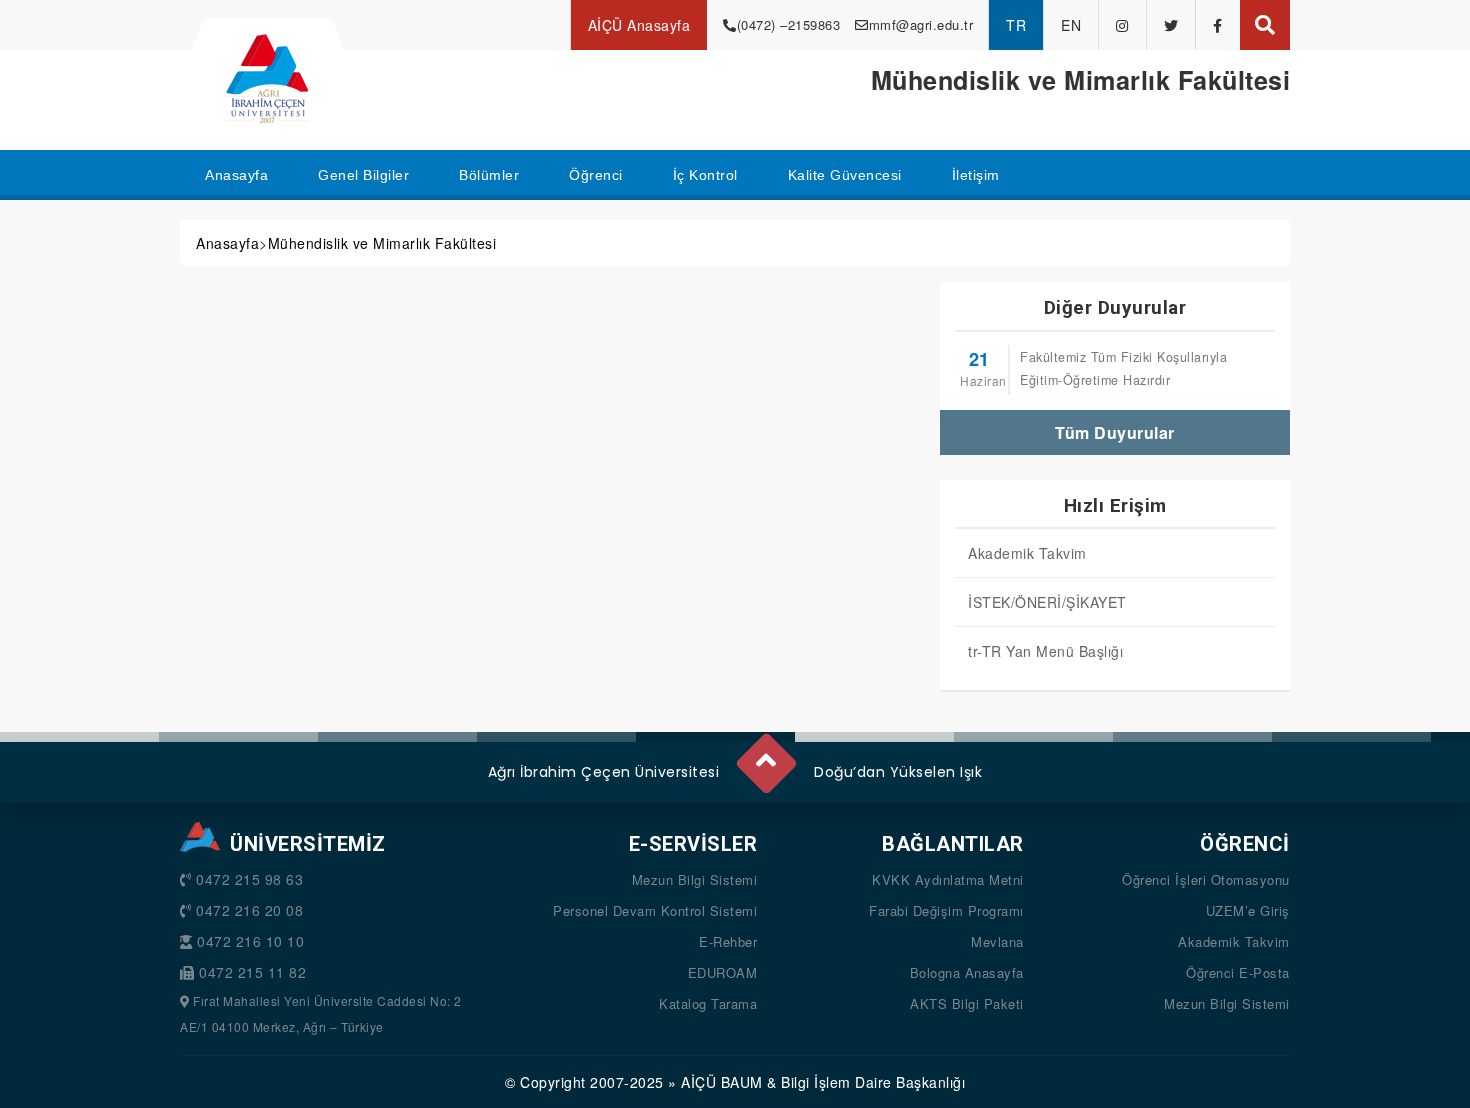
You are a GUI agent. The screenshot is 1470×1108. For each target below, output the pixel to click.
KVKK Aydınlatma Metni (948, 879)
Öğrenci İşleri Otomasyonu (1206, 879)
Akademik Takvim (1027, 553)
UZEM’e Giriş (1248, 910)
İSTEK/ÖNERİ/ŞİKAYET (1047, 602)
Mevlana (997, 941)
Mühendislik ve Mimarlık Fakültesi (382, 243)
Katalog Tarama (708, 1003)
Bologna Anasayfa (967, 972)
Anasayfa (227, 243)
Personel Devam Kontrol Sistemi (655, 910)
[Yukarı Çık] (765, 756)
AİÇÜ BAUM (722, 1082)
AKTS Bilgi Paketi (967, 1003)
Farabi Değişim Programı (946, 910)
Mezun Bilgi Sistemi (695, 879)
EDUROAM (723, 972)
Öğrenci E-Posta (1238, 972)
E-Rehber (728, 941)
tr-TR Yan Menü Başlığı (1045, 651)
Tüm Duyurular (1115, 432)
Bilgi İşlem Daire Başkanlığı (873, 1082)
